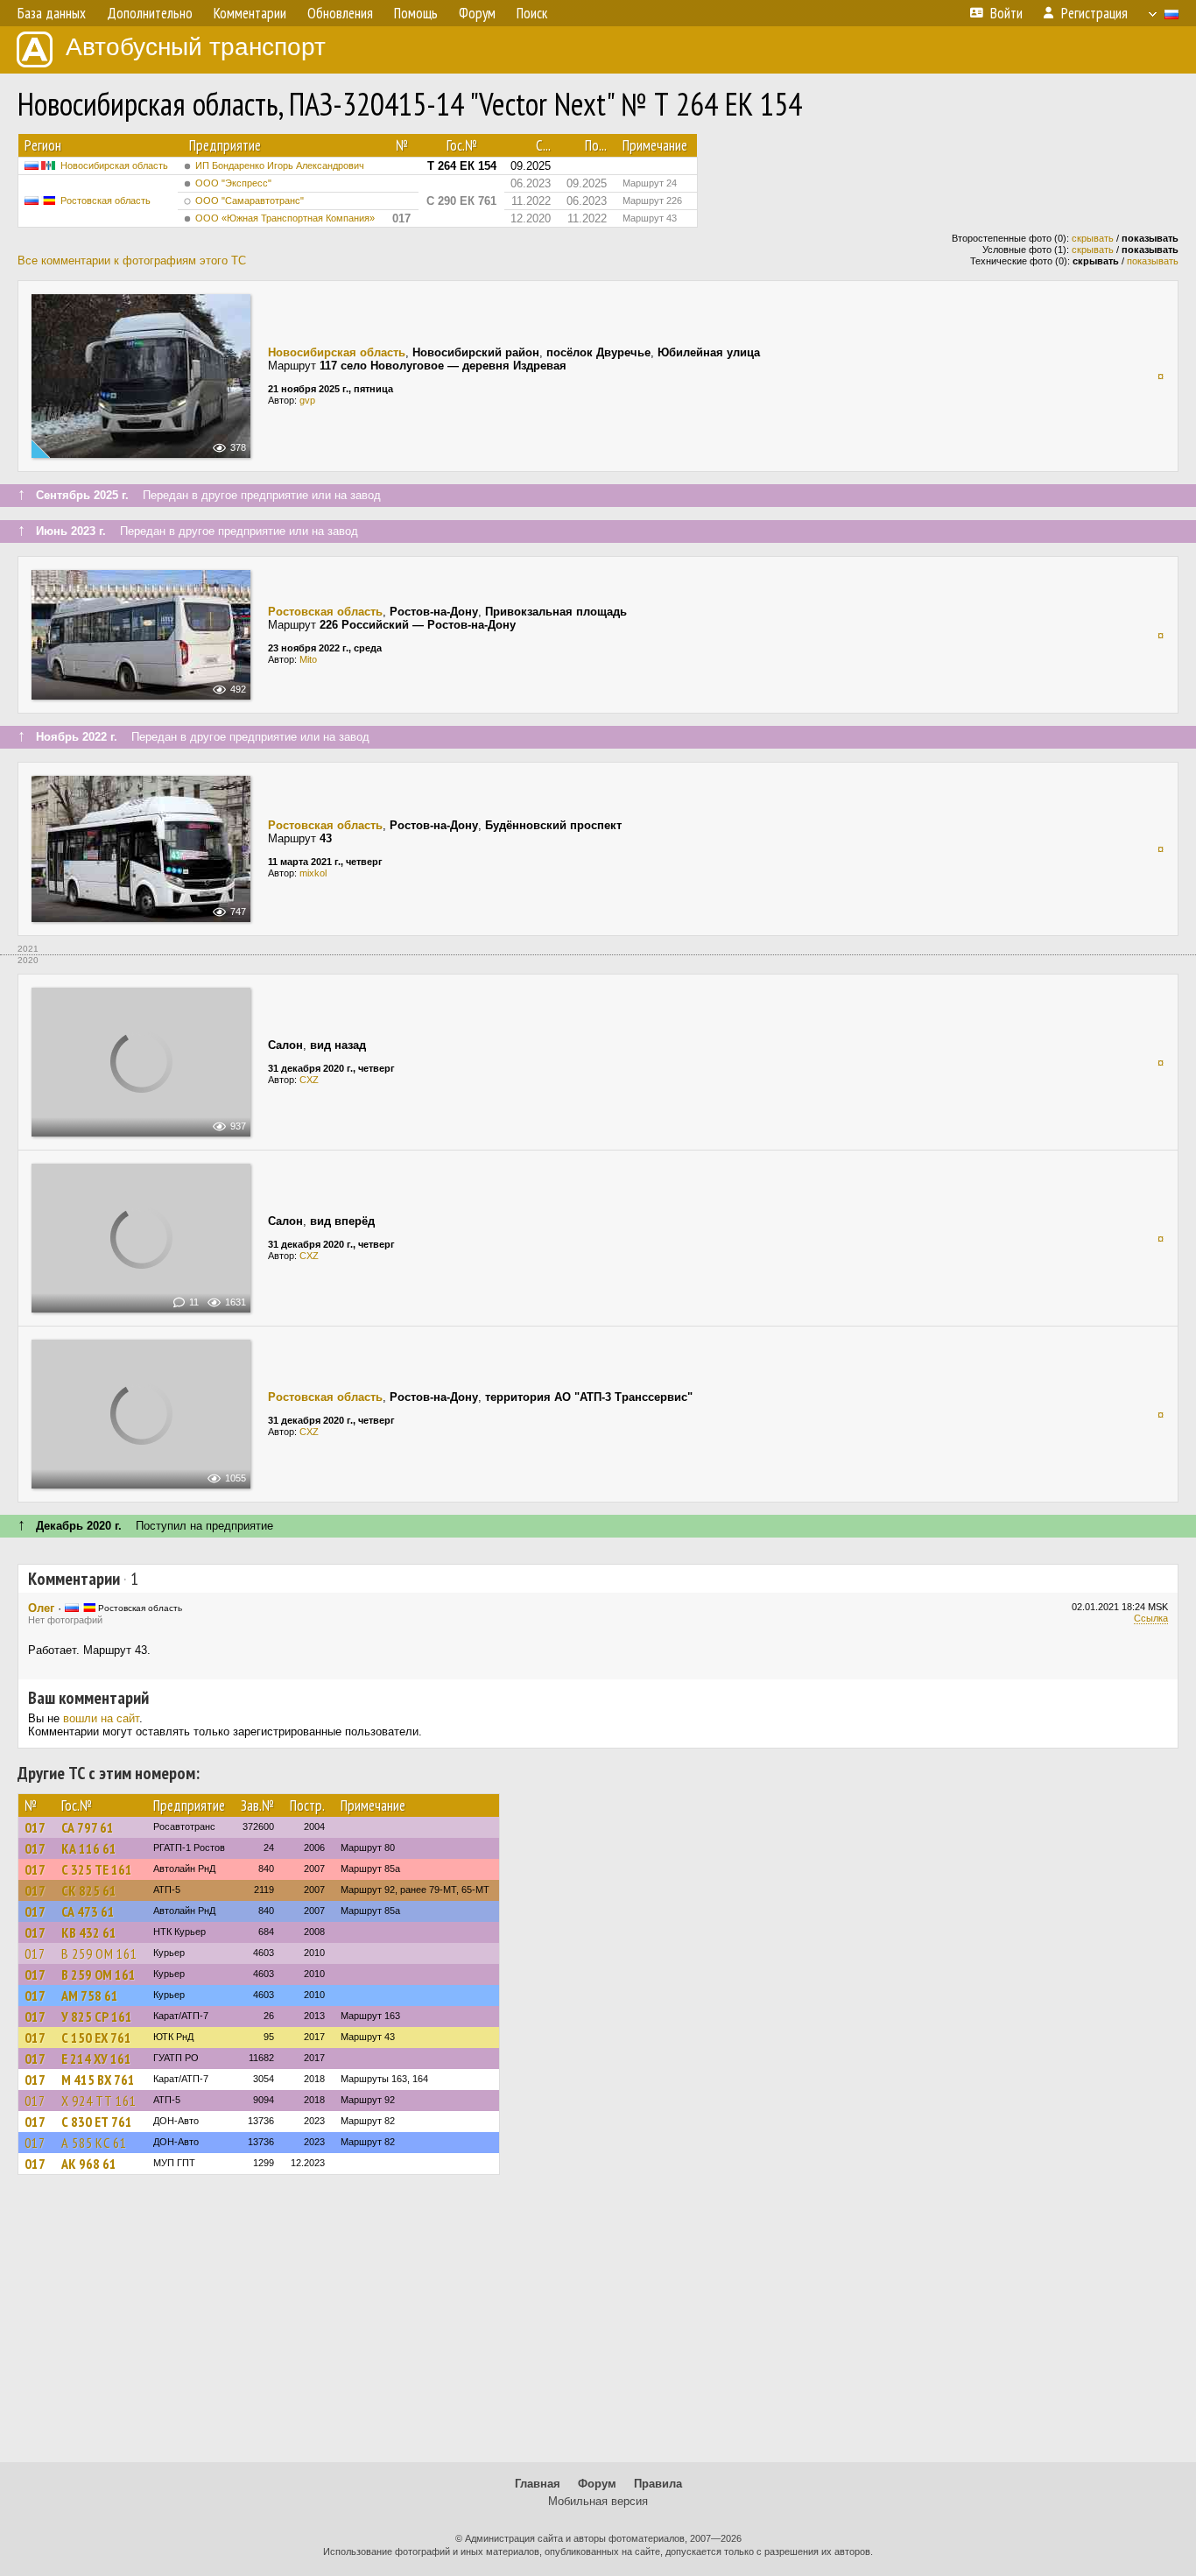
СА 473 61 (88, 1911)
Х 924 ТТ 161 (99, 2101)
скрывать (1093, 238)
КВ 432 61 (89, 1932)
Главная (538, 2484)
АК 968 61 (89, 2164)
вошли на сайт (101, 1718)
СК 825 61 (89, 1890)
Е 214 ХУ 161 (96, 2059)
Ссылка (1151, 1618)
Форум (597, 2484)
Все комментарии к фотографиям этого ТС (132, 260)
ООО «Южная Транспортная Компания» (285, 218)
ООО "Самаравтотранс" (250, 201)
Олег (41, 1608)
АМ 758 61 (90, 1995)
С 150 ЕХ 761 (96, 2038)
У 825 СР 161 (97, 2016)
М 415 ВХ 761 (98, 2080)
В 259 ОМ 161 (99, 1953)
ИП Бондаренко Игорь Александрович (280, 165)
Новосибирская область (114, 165)
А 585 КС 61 (94, 2143)
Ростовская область (106, 201)
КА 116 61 (89, 1848)
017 (35, 1827)
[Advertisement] (598, 2326)
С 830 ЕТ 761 (97, 2122)
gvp (307, 400)
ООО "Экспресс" (233, 183)
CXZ (309, 1080)
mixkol (313, 873)
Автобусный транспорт (196, 47)
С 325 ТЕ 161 (97, 1869)
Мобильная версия (598, 2501)
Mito (308, 659)
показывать (1153, 261)
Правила (658, 2484)
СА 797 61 (88, 1827)
